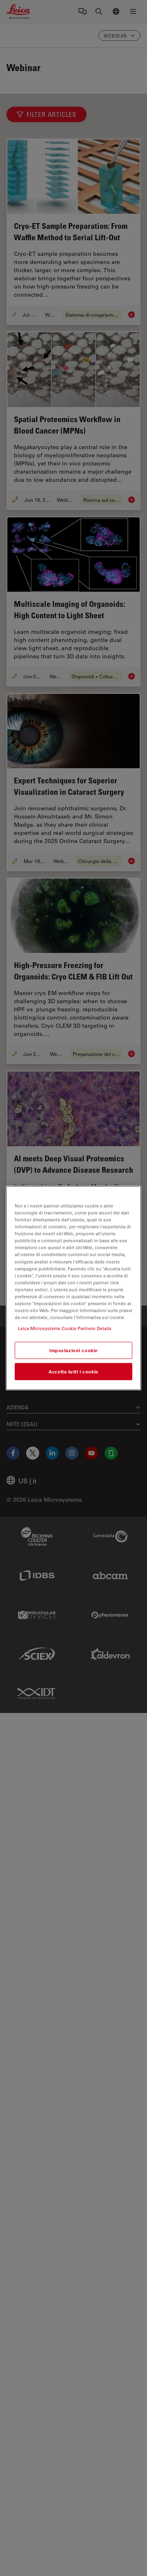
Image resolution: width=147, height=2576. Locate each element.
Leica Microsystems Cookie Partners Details (65, 1328)
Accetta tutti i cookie (73, 1372)
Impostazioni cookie (73, 1350)
